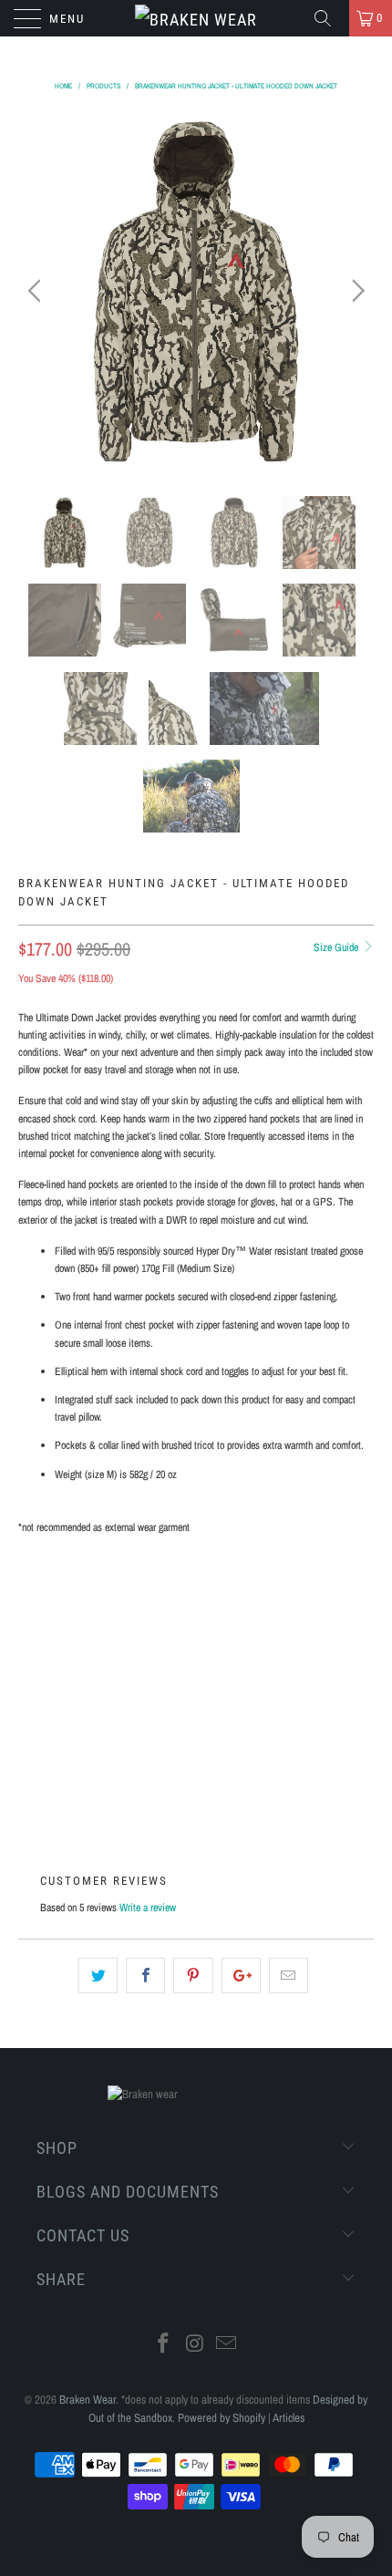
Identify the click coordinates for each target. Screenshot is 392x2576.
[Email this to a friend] (289, 1976)
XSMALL (49, 1593)
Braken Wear (88, 2400)
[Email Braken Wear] (227, 2345)
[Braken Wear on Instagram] (195, 2345)
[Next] (355, 291)
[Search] (329, 18)
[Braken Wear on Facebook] (163, 2345)
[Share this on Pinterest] (193, 1976)
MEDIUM (179, 1593)
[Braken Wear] (196, 18)
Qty (28, 1716)
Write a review (148, 1908)
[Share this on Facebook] (145, 1976)
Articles (289, 2418)
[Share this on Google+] (241, 1976)
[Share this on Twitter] (98, 1976)
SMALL (114, 1593)
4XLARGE (199, 1638)
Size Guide (337, 947)
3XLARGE (125, 1638)
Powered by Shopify (222, 2418)
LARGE (243, 1593)
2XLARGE (52, 1638)
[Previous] (37, 291)
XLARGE (309, 1593)
